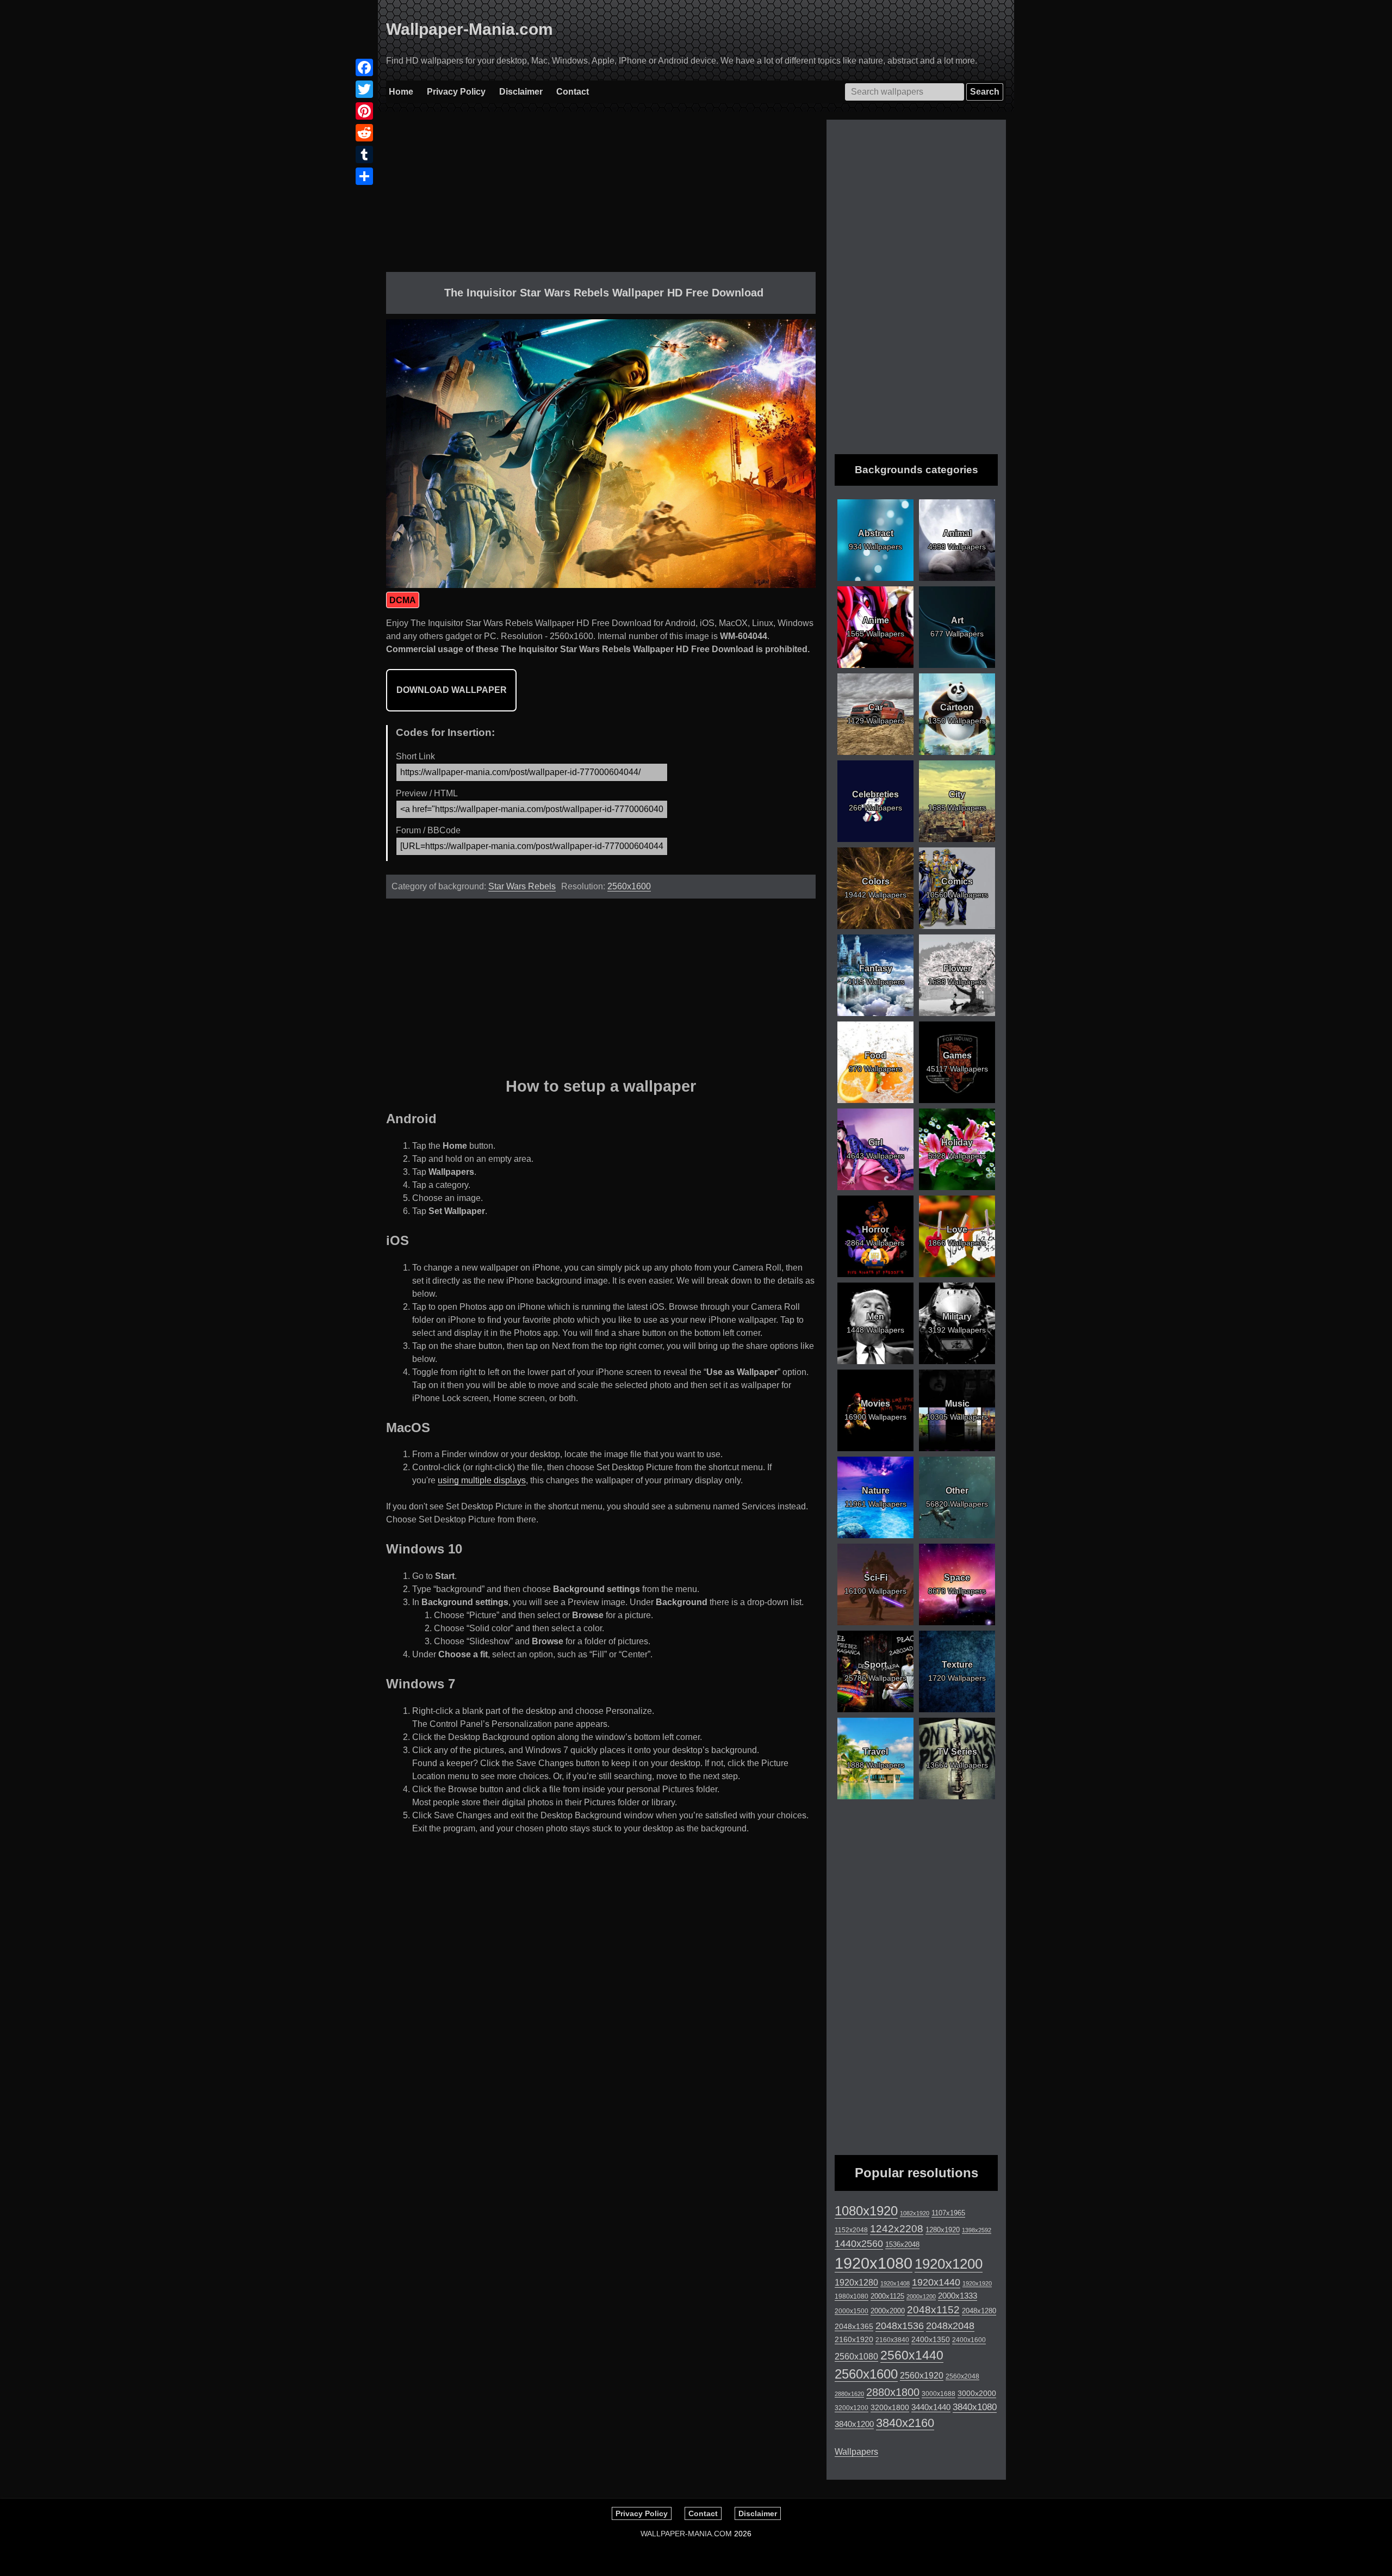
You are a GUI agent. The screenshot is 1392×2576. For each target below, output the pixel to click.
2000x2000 (888, 2311)
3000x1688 (939, 2394)
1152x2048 (851, 2230)
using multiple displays (482, 1480)
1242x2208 (897, 2229)
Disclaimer (521, 92)
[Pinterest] (364, 111)
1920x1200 (949, 2264)
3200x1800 (890, 2407)
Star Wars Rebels (522, 886)
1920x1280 (856, 2282)
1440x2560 (859, 2244)
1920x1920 (977, 2283)
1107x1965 (948, 2213)
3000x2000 (977, 2393)
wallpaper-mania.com (686, 2534)
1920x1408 (895, 2283)
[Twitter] (364, 89)
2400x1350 (931, 2339)
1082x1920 (915, 2213)
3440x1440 (931, 2407)
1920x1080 (874, 2263)
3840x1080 (975, 2407)
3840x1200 (854, 2424)
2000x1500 (852, 2311)
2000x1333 (958, 2296)
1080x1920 (866, 2211)
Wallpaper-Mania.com (470, 29)
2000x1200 (921, 2296)
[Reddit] (364, 133)
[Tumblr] (364, 154)
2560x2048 (962, 2376)
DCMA (403, 600)
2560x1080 (856, 2357)
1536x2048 (902, 2244)
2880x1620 (849, 2394)
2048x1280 (979, 2311)
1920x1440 (936, 2282)
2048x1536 (900, 2326)
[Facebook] (364, 67)
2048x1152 (933, 2310)
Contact (573, 92)
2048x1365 (854, 2326)
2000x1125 (887, 2296)
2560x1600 (629, 886)
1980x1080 (852, 2296)
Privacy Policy (456, 92)
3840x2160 (905, 2423)
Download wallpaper (452, 690)
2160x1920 (854, 2339)
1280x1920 (943, 2230)
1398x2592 (977, 2230)
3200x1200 (852, 2408)
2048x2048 (950, 2326)
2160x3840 (892, 2340)
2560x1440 (912, 2355)
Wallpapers (856, 2452)
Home (401, 92)
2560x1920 (922, 2376)
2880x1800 (893, 2392)
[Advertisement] (601, 196)
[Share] (364, 176)
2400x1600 (969, 2340)
